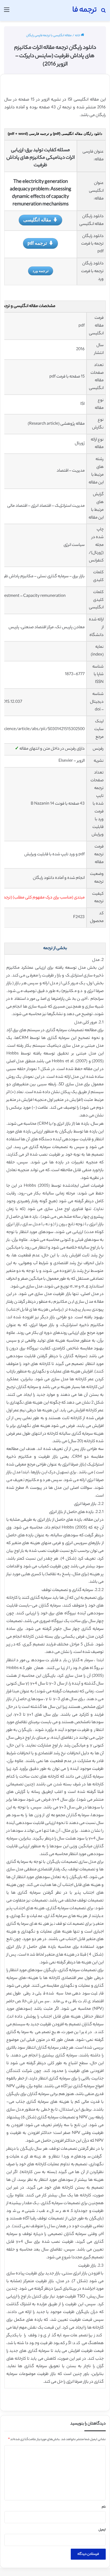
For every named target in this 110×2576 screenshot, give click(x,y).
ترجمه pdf (37, 243)
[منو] (7, 12)
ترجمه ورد (41, 271)
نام (104, 2507)
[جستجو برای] (103, 12)
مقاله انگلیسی (37, 220)
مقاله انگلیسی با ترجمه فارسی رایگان (49, 36)
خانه (78, 36)
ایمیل (102, 2530)
